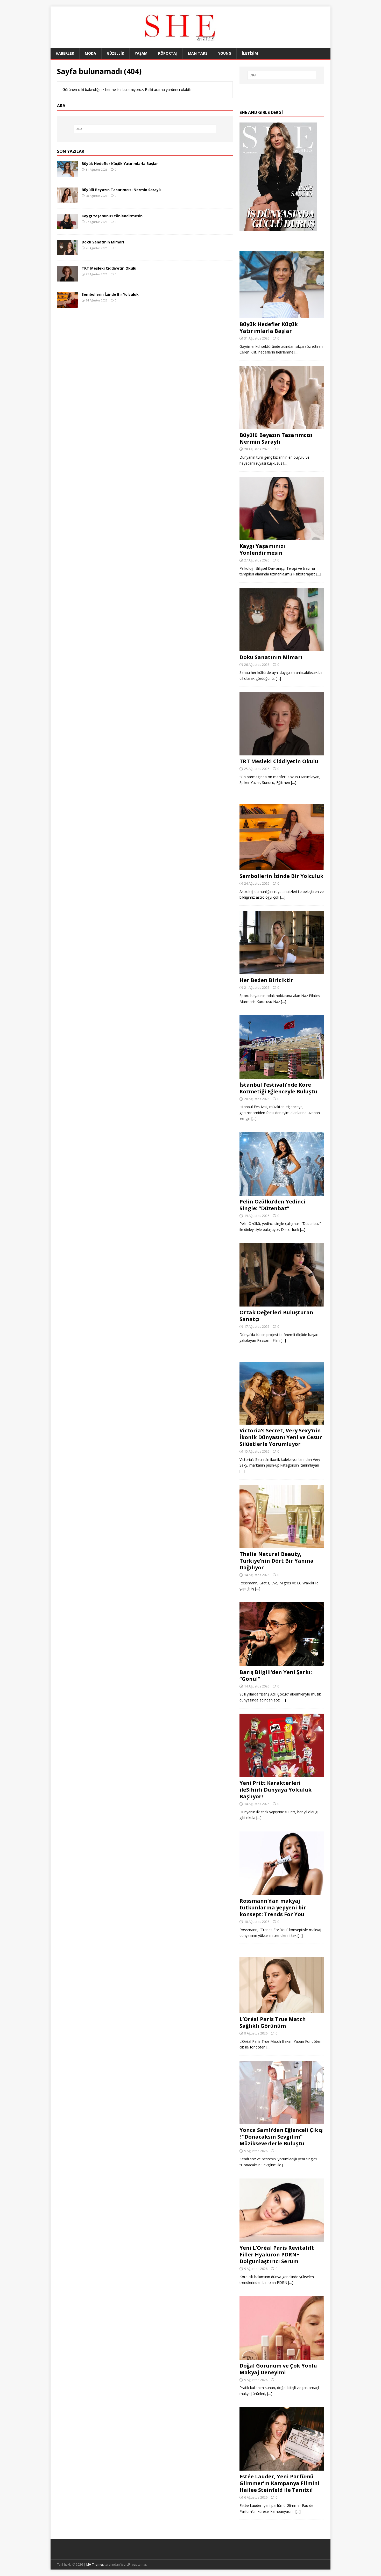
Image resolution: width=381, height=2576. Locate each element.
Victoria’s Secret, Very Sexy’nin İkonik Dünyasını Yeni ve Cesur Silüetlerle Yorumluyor (281, 1437)
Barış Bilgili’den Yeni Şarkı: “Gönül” (276, 1675)
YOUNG (225, 53)
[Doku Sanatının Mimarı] (67, 252)
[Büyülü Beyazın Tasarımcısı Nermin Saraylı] (67, 200)
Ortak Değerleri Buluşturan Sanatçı (276, 1316)
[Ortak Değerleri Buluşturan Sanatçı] (282, 1304)
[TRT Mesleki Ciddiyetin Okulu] (67, 279)
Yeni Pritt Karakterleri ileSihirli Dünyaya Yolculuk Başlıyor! (276, 1790)
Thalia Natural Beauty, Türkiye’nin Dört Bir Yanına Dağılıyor (277, 1561)
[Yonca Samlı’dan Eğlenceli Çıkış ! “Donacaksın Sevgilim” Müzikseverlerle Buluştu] (282, 2121)
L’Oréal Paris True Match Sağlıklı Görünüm (273, 2022)
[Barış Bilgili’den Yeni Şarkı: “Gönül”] (282, 1663)
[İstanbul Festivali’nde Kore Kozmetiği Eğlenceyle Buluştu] (282, 1076)
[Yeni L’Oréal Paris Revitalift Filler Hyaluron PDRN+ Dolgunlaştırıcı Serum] (282, 2239)
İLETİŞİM (250, 53)
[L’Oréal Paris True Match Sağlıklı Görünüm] (282, 2010)
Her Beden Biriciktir (266, 980)
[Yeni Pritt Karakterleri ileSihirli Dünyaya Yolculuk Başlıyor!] (282, 1774)
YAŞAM (141, 53)
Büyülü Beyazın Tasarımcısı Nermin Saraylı (121, 190)
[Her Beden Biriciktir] (282, 971)
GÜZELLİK (115, 53)
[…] (297, 352)
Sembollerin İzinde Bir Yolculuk (110, 294)
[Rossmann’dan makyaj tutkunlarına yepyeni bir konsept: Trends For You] (282, 1892)
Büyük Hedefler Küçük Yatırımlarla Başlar (120, 164)
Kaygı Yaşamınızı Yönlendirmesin (112, 216)
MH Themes (95, 2564)
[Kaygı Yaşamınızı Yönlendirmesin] (67, 226)
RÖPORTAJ (168, 53)
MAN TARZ (198, 53)
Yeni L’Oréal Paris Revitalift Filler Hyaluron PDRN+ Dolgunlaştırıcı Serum (277, 2254)
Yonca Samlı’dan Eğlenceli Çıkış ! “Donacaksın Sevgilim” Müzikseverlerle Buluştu (281, 2137)
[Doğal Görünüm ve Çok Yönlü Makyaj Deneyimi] (282, 2357)
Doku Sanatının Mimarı (103, 242)
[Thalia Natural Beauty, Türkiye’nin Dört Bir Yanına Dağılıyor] (282, 1545)
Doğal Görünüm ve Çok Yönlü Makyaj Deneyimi (278, 2369)
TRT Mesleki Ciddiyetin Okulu (109, 268)
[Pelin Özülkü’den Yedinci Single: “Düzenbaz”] (282, 1192)
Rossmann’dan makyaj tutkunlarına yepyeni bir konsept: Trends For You (273, 1907)
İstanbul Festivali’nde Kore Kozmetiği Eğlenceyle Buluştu (278, 1088)
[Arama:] (145, 129)
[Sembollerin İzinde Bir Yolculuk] (67, 305)
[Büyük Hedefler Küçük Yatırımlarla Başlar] (67, 174)
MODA (90, 53)
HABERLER (65, 53)
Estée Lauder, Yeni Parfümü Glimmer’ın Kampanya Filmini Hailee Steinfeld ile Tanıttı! (280, 2483)
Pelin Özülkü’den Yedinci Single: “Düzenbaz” (272, 1205)
